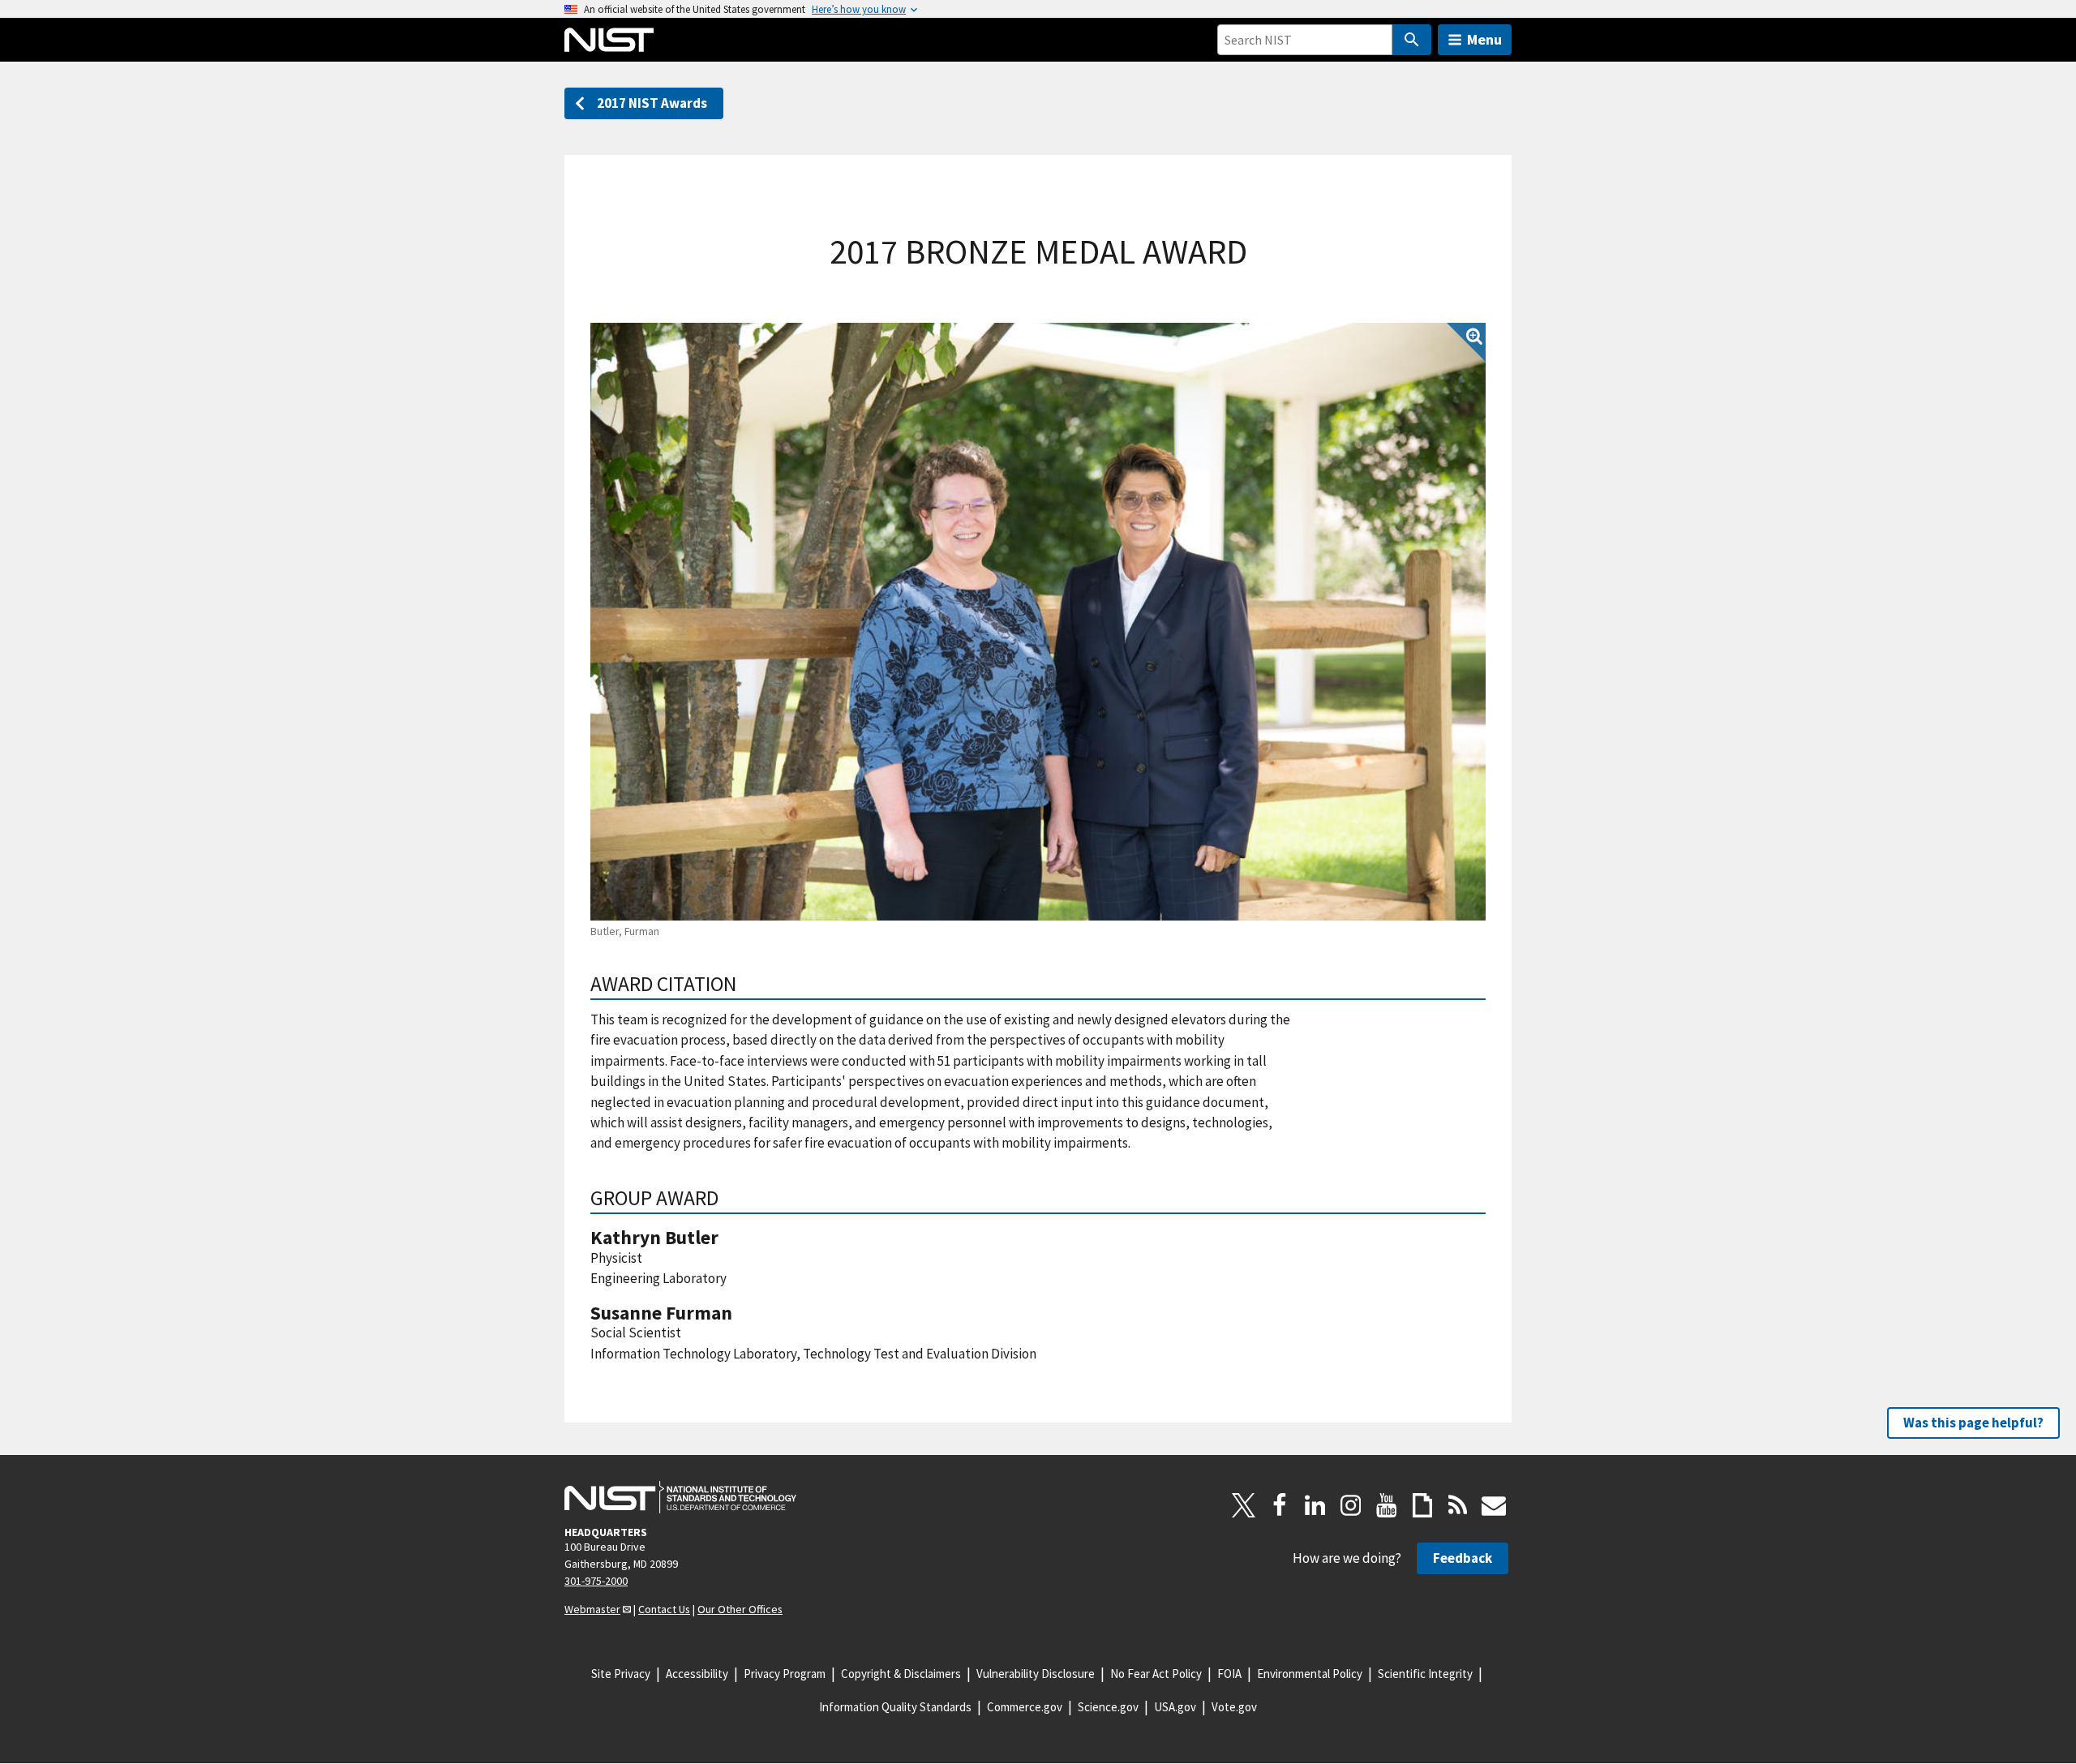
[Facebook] (1280, 1505)
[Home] (609, 40)
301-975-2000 (596, 1581)
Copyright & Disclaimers (901, 1674)
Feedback (1463, 1558)
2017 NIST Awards (652, 103)
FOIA (1229, 1674)
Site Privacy (621, 1674)
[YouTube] (1387, 1505)
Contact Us (664, 1609)
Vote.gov (1234, 1707)
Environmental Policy (1310, 1674)
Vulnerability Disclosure (1036, 1674)
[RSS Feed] (1458, 1505)
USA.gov (1175, 1707)
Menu (1484, 39)
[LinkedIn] (1315, 1505)
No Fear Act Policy (1156, 1674)
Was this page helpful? (1973, 1423)
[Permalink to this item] (747, 984)
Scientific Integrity (1425, 1674)
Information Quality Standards (895, 1707)
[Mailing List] (1494, 1505)
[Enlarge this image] (1038, 622)
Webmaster (592, 1609)
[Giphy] (1422, 1505)
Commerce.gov (1025, 1707)
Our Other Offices (740, 1609)
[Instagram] (1351, 1505)
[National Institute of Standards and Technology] (680, 1497)
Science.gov (1108, 1707)
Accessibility (697, 1674)
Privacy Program (785, 1674)
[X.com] (1244, 1505)
